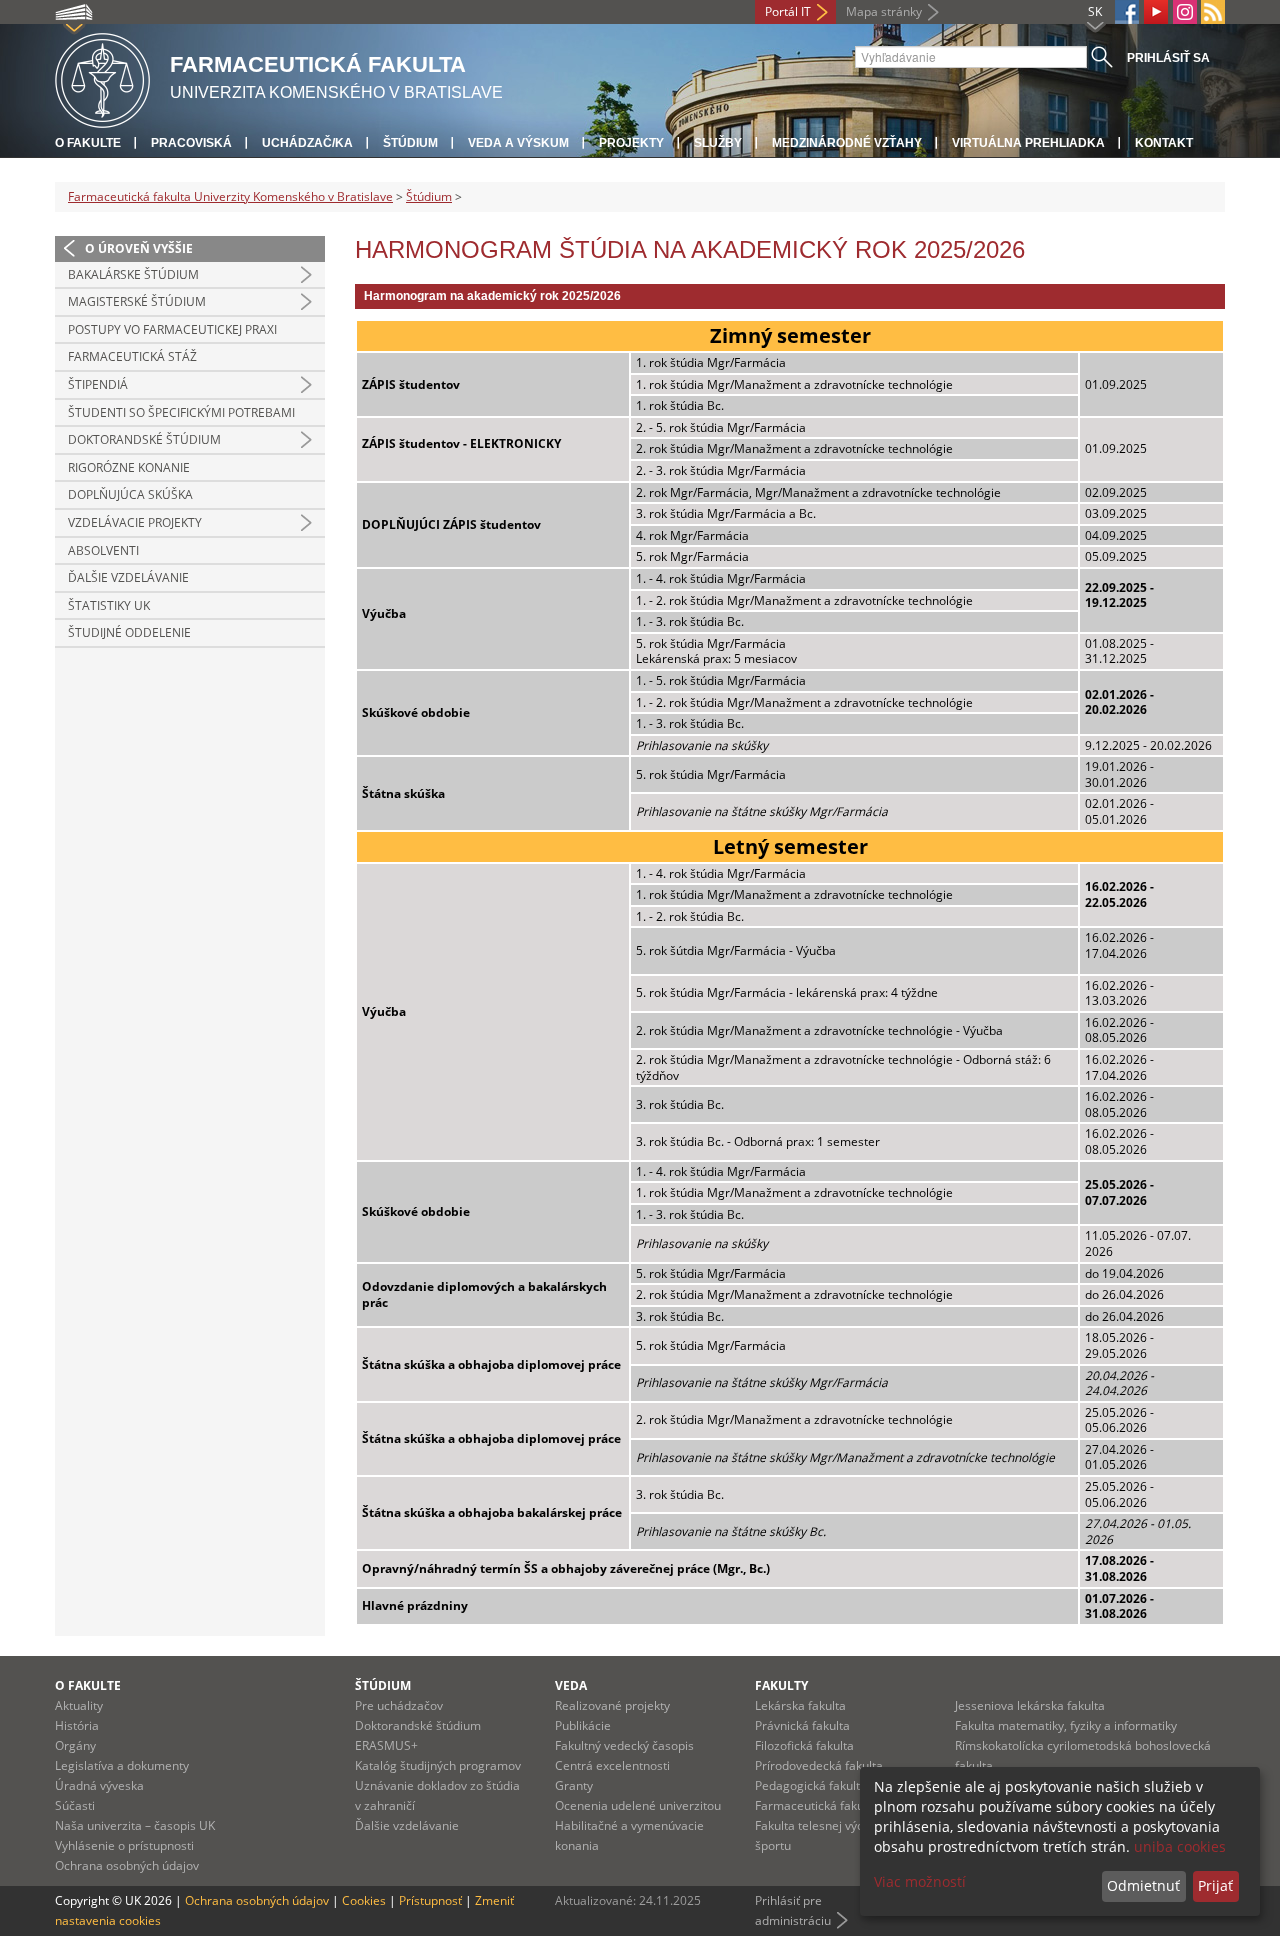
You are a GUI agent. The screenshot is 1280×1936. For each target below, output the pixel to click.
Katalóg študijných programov (438, 1765)
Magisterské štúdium (137, 301)
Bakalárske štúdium (133, 274)
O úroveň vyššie (139, 248)
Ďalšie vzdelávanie (128, 577)
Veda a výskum (518, 143)
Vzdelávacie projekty (135, 522)
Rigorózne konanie (129, 467)
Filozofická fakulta (804, 1745)
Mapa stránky (884, 11)
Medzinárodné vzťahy (847, 143)
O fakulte (88, 143)
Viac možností (920, 1881)
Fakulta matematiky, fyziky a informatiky (1066, 1725)
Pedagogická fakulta (811, 1785)
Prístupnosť (430, 1900)
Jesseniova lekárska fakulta (1030, 1705)
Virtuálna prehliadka (1028, 143)
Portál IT (788, 11)
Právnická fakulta (802, 1725)
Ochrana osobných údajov (127, 1865)
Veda (571, 1685)
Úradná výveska (99, 1785)
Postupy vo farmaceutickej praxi (172, 329)
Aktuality (79, 1705)
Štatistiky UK (109, 605)
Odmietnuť (1143, 1885)
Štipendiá (98, 384)
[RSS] (1213, 12)
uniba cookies (1180, 1846)
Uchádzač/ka (307, 143)
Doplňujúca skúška (130, 494)
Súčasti (75, 1805)
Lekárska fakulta (800, 1705)
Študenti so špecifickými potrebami (181, 412)
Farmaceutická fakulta (816, 1805)
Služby (718, 143)
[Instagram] (1185, 12)
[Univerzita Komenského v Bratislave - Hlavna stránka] (102, 77)
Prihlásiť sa (1168, 58)
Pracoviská (191, 143)
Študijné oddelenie (129, 632)
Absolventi (103, 550)
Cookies (364, 1900)
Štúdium (410, 143)
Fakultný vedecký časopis (624, 1745)
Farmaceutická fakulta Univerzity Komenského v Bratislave (230, 196)
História (77, 1725)
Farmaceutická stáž (132, 356)
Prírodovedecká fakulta (819, 1765)
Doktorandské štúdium (144, 439)
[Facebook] (1127, 12)
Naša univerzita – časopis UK (135, 1825)
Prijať (1215, 1885)
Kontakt (1164, 143)
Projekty (631, 143)
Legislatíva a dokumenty (122, 1765)
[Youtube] (1156, 12)
